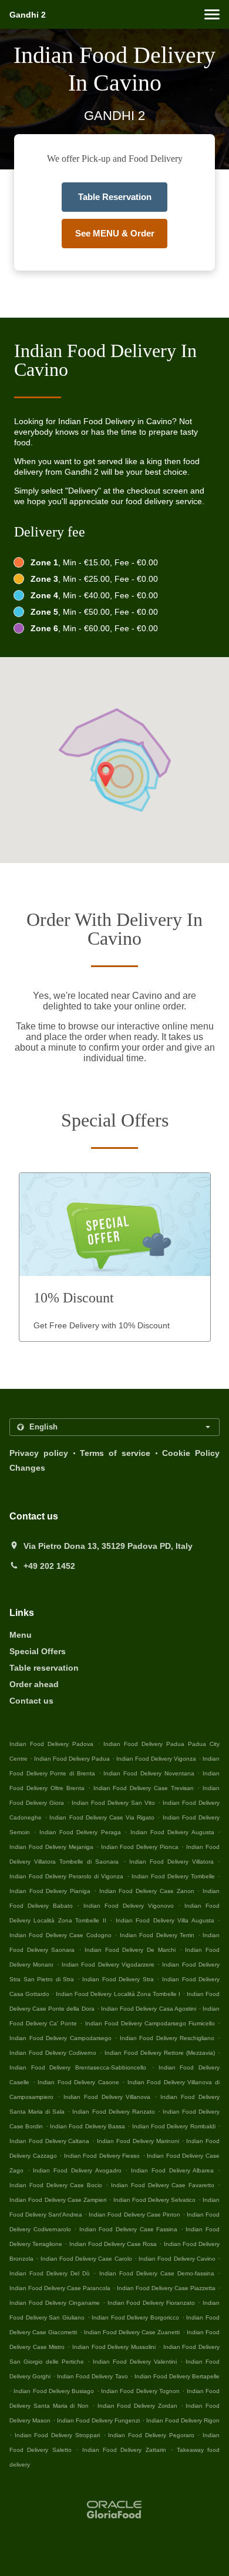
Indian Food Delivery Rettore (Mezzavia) (160, 2053)
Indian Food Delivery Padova (51, 1744)
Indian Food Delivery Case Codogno (60, 1935)
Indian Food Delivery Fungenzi (98, 2420)
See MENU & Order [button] (115, 233)
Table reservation (44, 1668)
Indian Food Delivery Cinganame (55, 2303)
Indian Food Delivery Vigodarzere (108, 1965)
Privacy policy (39, 1453)
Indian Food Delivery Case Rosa (113, 2244)
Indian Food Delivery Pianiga (50, 1891)
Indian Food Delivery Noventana (149, 1773)
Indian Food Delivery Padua (72, 1759)
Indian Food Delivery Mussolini (114, 2347)
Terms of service (115, 1453)
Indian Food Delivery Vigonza (156, 1759)
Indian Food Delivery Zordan (137, 2406)
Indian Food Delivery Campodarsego (60, 2038)
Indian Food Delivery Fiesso (102, 2156)
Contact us (31, 1701)
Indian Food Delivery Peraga (80, 1832)
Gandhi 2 (28, 15)
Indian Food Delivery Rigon (183, 2420)
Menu (21, 1635)
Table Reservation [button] (115, 197)
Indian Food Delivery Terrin (157, 1935)
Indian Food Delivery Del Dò (50, 2273)
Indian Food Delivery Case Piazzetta (166, 2288)
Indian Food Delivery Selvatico (155, 2200)
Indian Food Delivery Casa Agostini (149, 2009)
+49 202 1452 (49, 1566)
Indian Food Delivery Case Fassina (128, 2229)
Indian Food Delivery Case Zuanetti (132, 2332)
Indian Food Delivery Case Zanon (147, 1891)
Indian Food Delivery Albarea (172, 2170)
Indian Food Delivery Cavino (177, 2259)
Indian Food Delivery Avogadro (77, 2170)
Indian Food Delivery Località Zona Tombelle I (118, 1994)
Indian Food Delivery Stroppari (57, 2435)
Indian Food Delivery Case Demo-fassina (157, 2273)
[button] (212, 14)
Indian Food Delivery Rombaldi (174, 2126)
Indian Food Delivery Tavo (92, 2376)
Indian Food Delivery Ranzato (113, 2112)
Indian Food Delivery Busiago (54, 2391)
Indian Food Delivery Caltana (49, 2141)
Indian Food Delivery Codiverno (53, 2053)
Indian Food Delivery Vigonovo (128, 1906)
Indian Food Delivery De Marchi (130, 1950)
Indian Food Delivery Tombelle (173, 1876)
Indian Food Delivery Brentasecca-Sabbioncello (78, 2067)
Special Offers (38, 1651)
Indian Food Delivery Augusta (172, 1832)
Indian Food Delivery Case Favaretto (163, 2185)
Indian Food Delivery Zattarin (124, 2450)
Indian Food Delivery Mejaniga (51, 1847)
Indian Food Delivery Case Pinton (134, 2215)
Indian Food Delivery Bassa (87, 2126)
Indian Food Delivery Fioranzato (151, 2303)
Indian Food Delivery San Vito (113, 1803)
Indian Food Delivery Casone (78, 2082)
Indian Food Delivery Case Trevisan (144, 1788)
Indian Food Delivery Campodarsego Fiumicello (150, 2023)
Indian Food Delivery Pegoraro (151, 2435)
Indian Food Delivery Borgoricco (135, 2317)
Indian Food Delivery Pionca (140, 1847)
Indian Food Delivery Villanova (107, 2097)
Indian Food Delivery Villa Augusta (165, 1920)
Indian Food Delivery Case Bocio (56, 2185)
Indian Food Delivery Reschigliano (167, 2038)
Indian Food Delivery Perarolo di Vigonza (66, 1876)
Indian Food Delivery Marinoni (138, 2141)
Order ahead (34, 1684)
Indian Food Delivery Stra (118, 1979)
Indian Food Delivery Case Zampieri (58, 2200)
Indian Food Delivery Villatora (171, 1862)
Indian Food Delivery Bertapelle (177, 2376)
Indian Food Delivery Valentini (135, 2362)
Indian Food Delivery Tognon (140, 2391)
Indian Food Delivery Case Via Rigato (102, 1817)
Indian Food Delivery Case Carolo (86, 2259)
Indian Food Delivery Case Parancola (60, 2288)
